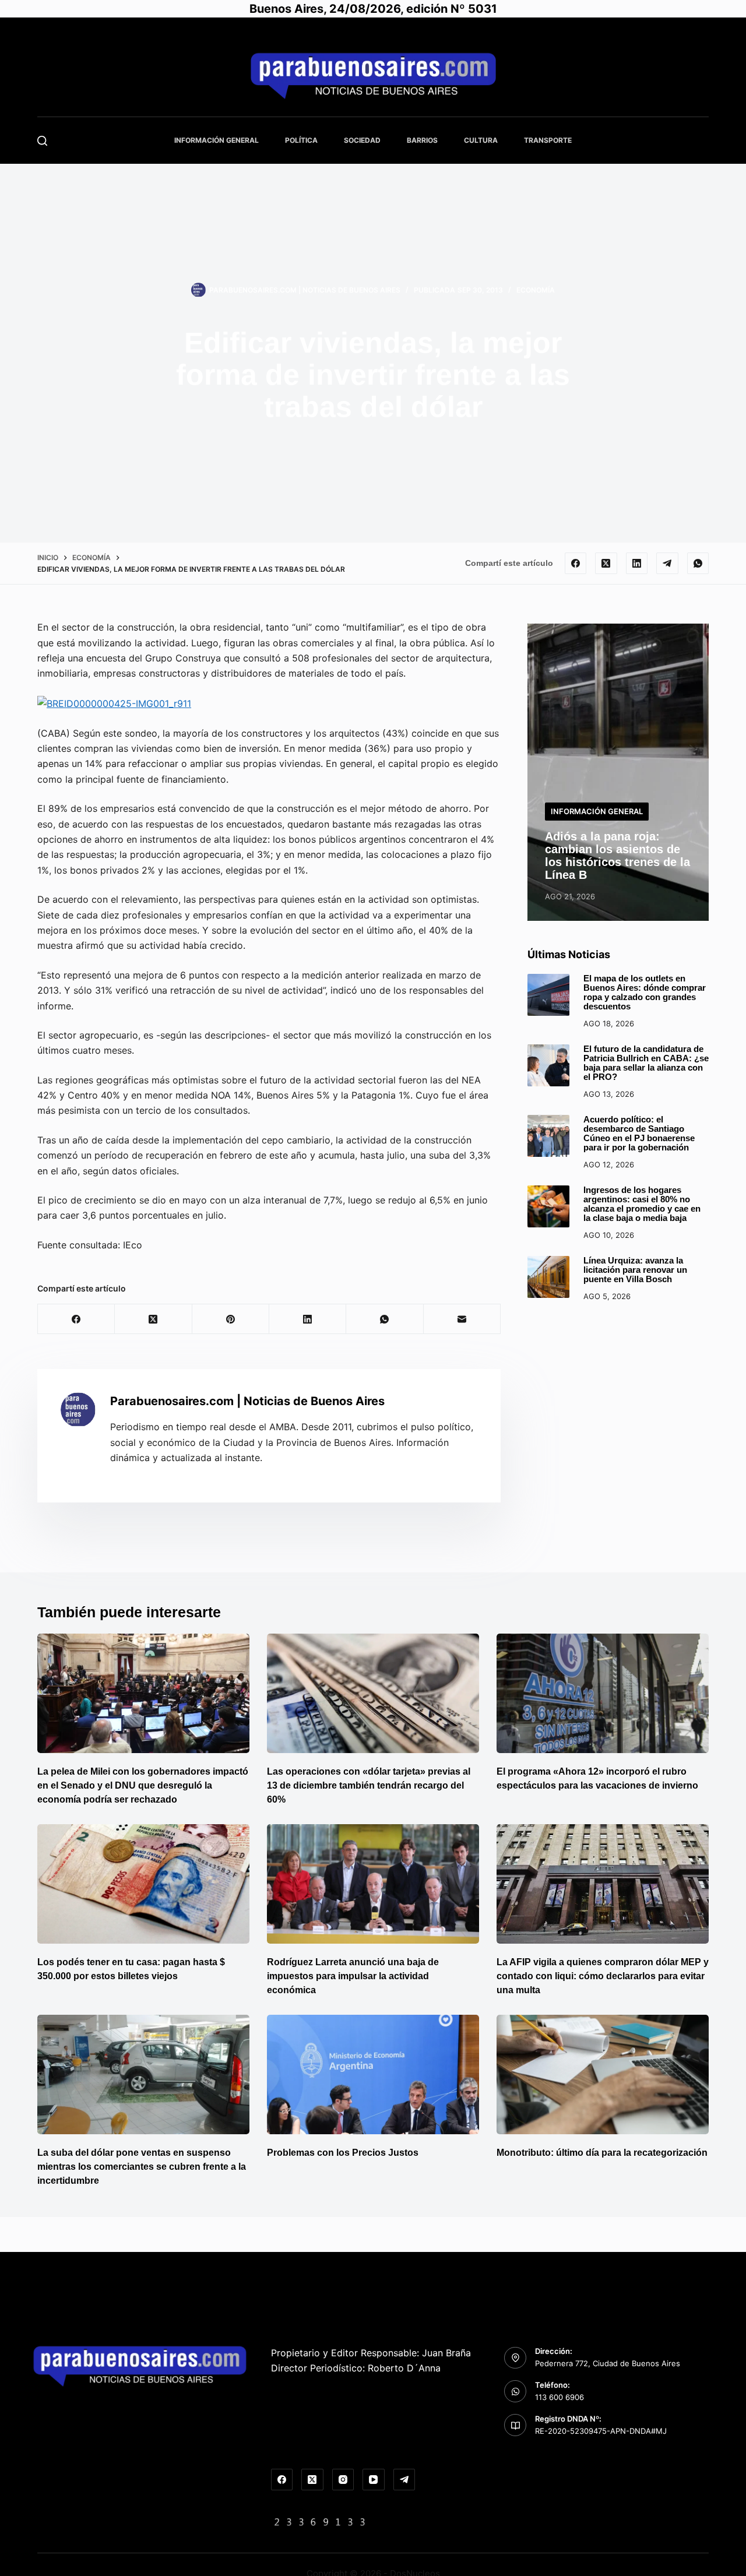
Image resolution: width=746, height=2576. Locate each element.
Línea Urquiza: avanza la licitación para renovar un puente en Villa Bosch (635, 1270)
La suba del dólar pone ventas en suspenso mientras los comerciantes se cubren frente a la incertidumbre (142, 2167)
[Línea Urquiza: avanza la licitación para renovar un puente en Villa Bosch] (548, 1277)
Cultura (481, 140)
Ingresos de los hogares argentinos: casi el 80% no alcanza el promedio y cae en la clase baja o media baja (642, 1204)
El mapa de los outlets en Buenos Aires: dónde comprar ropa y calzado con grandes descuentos (645, 993)
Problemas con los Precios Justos (343, 2153)
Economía (536, 290)
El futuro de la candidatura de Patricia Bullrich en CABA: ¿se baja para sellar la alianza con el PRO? (646, 1063)
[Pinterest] (231, 1319)
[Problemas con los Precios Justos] (373, 2074)
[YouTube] (374, 2480)
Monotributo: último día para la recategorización (602, 2153)
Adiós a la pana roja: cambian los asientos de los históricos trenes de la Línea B (617, 856)
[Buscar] (42, 141)
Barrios (422, 140)
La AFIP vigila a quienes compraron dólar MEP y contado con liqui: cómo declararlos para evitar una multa (603, 1976)
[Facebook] (576, 564)
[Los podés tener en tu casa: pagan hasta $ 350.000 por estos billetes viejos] (143, 1884)
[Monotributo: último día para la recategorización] (603, 2074)
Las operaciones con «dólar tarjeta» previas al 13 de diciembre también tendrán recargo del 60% (369, 1785)
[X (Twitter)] (606, 564)
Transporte (548, 140)
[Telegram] (667, 564)
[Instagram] (343, 2480)
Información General (217, 140)
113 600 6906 (559, 2397)
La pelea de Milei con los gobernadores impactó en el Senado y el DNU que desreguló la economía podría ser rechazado (143, 1785)
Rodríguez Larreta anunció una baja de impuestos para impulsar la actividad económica (353, 1976)
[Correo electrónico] (462, 1319)
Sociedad (362, 140)
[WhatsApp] (698, 564)
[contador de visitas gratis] (320, 2521)
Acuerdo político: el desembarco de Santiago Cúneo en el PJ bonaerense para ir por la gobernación (639, 1134)
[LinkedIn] (637, 564)
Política (301, 140)
